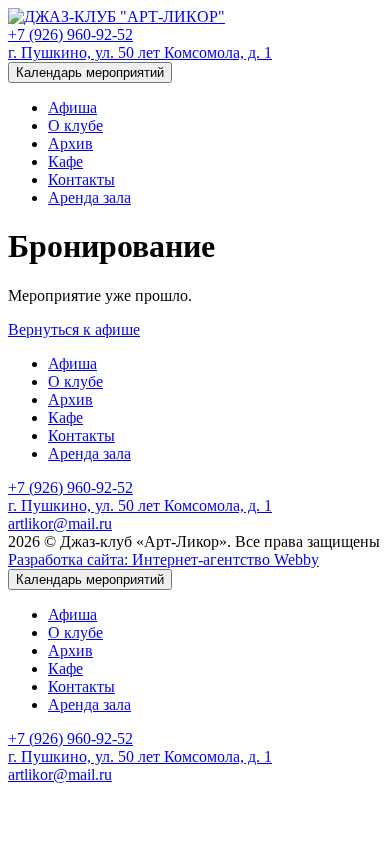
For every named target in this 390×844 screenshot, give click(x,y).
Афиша (72, 107)
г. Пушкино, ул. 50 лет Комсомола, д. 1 (140, 52)
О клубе (75, 125)
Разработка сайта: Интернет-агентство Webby (163, 559)
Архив (70, 143)
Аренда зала (89, 197)
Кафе (65, 161)
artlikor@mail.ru (60, 523)
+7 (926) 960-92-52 (70, 34)
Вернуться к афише (74, 329)
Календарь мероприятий (90, 72)
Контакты (81, 179)
